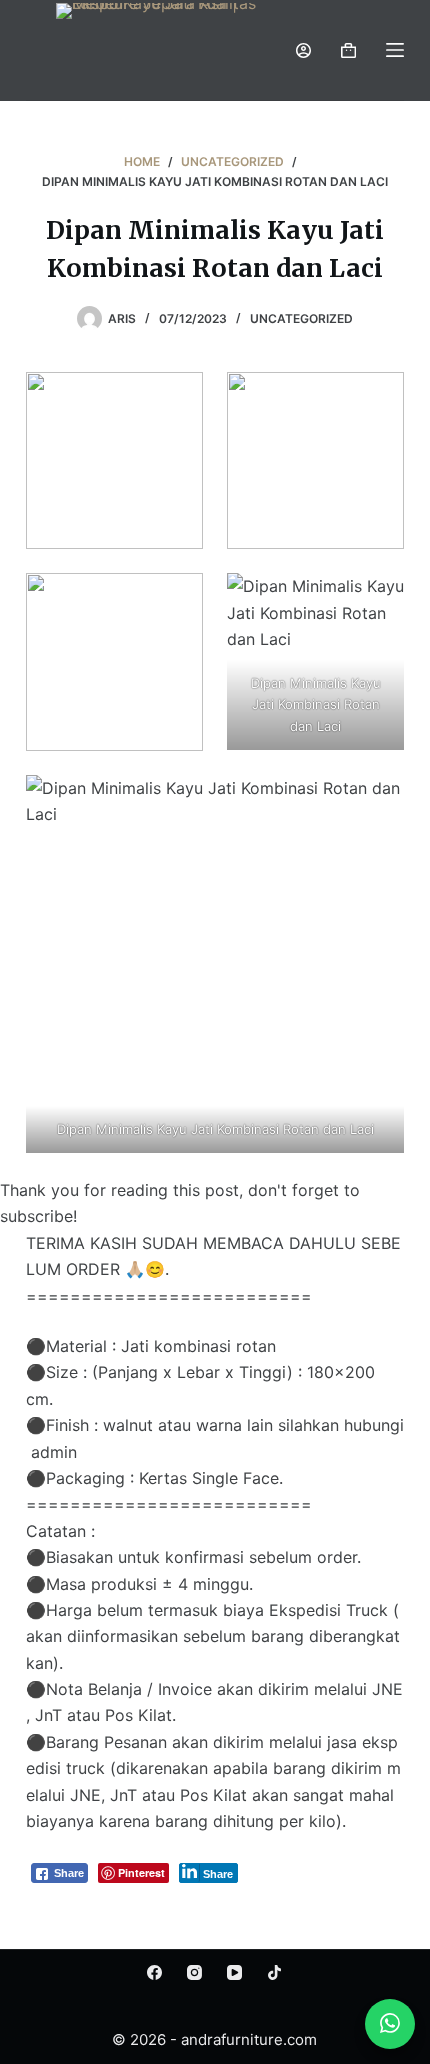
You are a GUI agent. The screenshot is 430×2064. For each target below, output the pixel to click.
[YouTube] (234, 1972)
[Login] (303, 50)
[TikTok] (274, 1972)
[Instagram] (194, 1972)
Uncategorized (301, 318)
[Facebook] (154, 1972)
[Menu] (395, 50)
